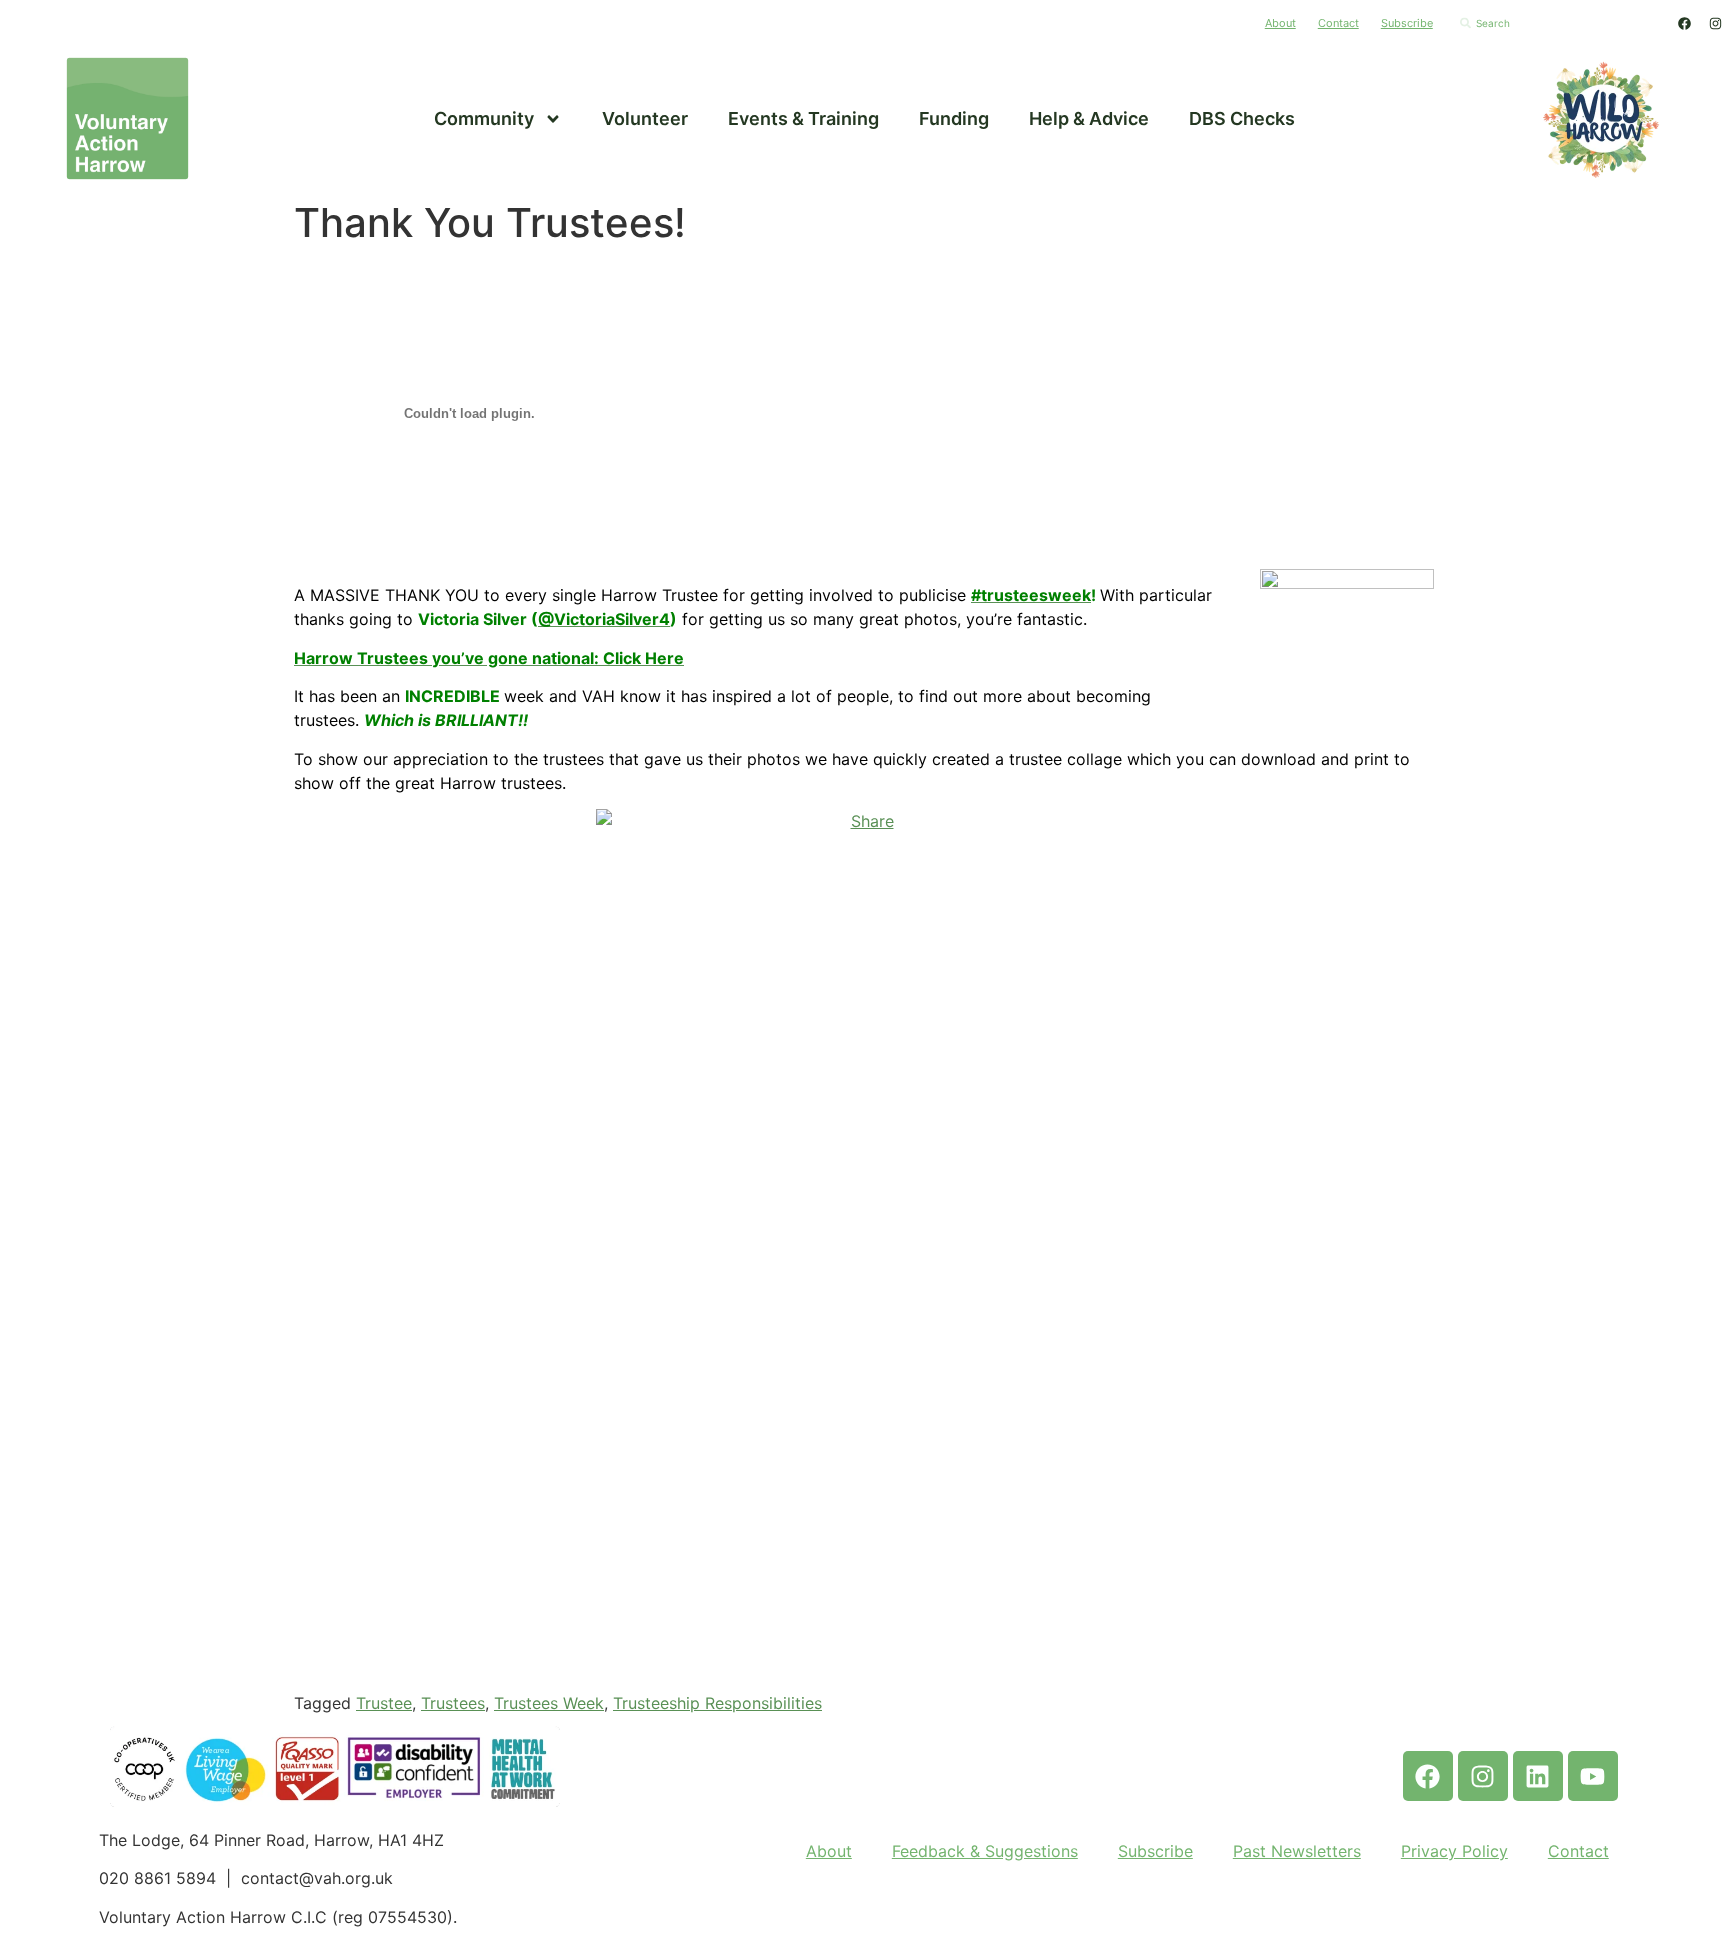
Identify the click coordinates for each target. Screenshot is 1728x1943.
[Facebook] (1684, 23)
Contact (1338, 23)
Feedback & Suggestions (985, 1851)
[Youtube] (1593, 1776)
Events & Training (803, 118)
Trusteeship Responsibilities (717, 1703)
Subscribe (1407, 23)
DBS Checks (1242, 118)
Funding (954, 118)
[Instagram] (1715, 23)
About (1280, 23)
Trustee (384, 1703)
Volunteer (645, 118)
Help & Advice (1089, 118)
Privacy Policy (1454, 1851)
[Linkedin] (1538, 1776)
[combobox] (1557, 23)
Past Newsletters (1297, 1851)
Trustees (453, 1703)
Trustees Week (549, 1703)
